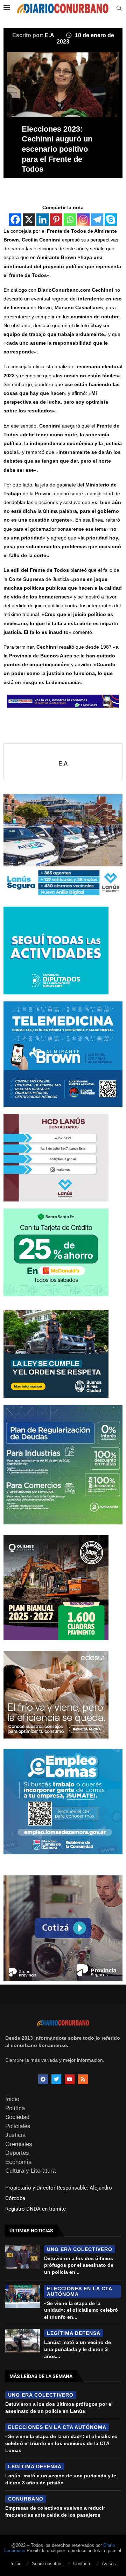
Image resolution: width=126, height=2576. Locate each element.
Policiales (18, 2126)
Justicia (15, 2135)
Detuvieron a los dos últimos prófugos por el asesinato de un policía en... (79, 2265)
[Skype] (111, 220)
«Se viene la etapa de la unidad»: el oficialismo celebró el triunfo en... (81, 2310)
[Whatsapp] (70, 220)
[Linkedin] (43, 220)
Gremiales (19, 2144)
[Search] (119, 8)
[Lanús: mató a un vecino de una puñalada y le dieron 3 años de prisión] (23, 2341)
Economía (18, 2162)
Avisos (109, 2564)
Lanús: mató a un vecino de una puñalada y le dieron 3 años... (78, 2349)
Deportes (17, 2153)
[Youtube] (70, 2079)
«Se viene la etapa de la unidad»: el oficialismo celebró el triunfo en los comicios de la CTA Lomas (61, 2443)
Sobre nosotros (47, 2564)
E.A (50, 35)
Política (15, 2108)
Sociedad (17, 2117)
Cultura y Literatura (30, 2171)
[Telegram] (97, 220)
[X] (29, 220)
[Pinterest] (56, 220)
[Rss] (83, 2079)
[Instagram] (83, 220)
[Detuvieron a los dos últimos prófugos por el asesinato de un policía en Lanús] (23, 2257)
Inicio (12, 2099)
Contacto (82, 2564)
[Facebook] (15, 220)
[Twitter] (56, 2079)
